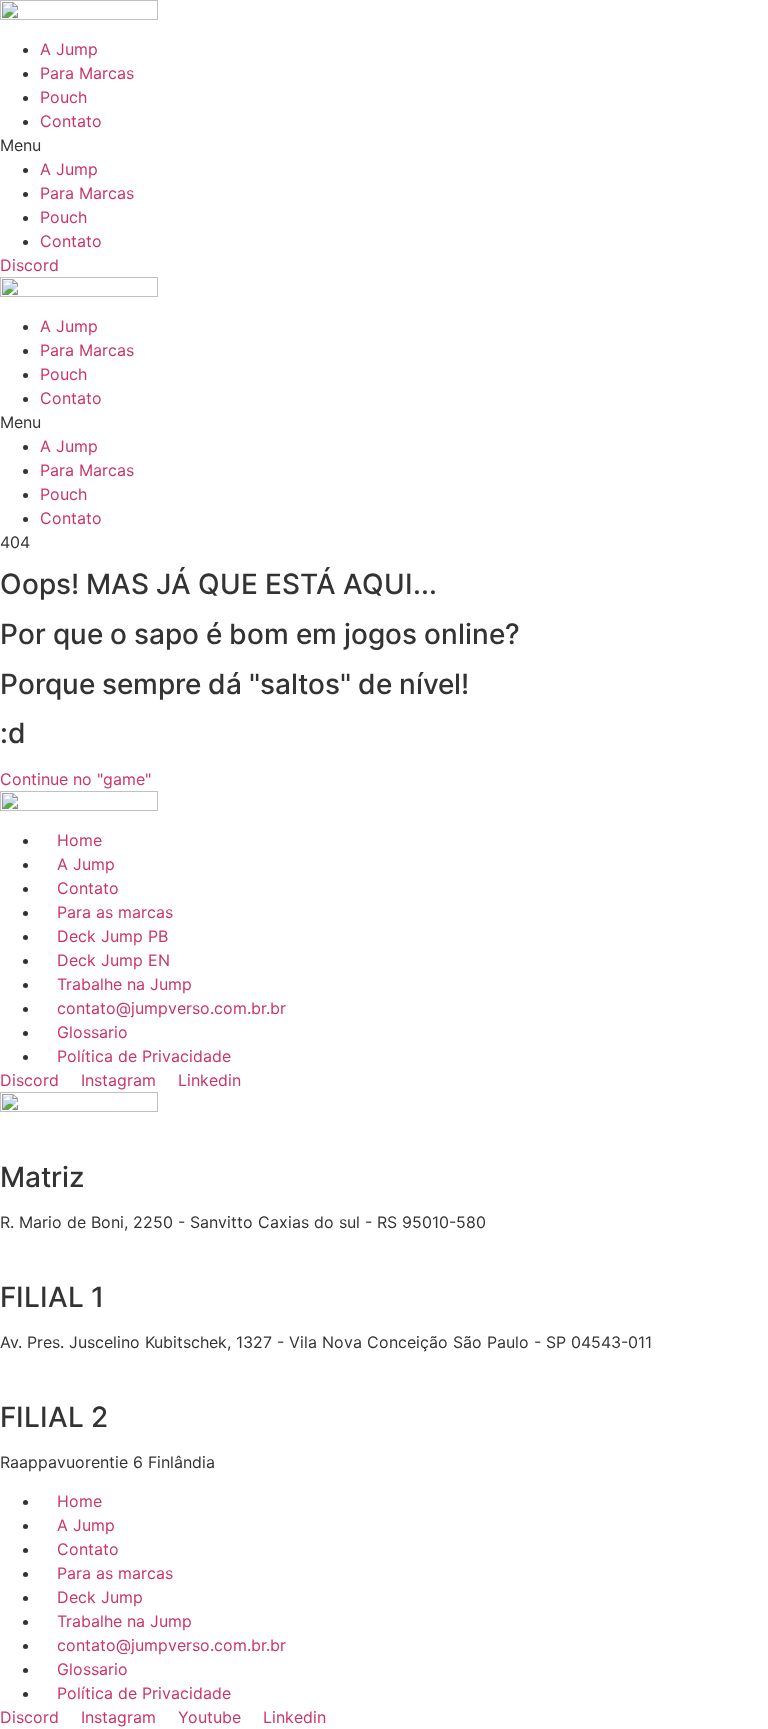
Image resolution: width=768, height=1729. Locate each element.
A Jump (69, 49)
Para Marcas (87, 73)
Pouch (63, 97)
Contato (71, 121)
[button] (384, 145)
